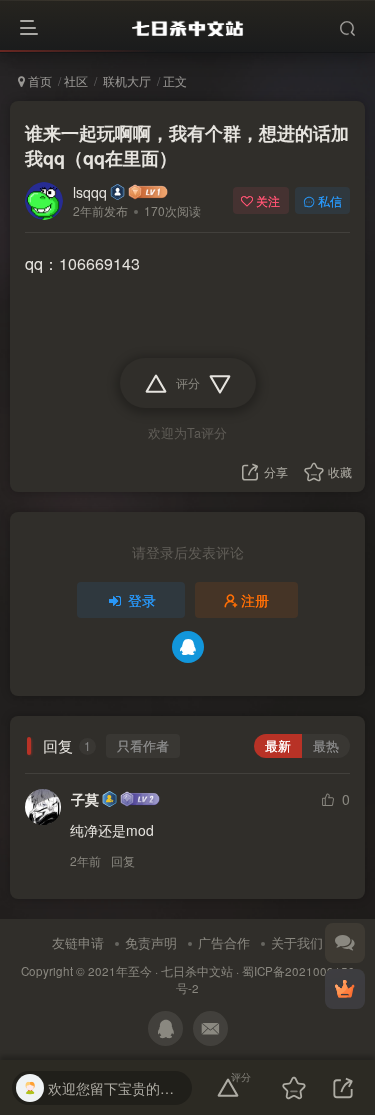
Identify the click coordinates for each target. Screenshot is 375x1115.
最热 (326, 746)
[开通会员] (345, 989)
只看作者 (143, 746)
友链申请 (78, 942)
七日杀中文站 (197, 971)
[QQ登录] (188, 647)
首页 (38, 80)
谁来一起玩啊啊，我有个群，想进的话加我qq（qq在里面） (187, 145)
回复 (123, 860)
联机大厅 (125, 80)
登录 (142, 600)
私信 (330, 200)
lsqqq (90, 192)
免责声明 (151, 942)
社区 (76, 80)
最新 (278, 746)
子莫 (85, 799)
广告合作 (224, 942)
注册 (255, 600)
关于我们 (297, 942)
